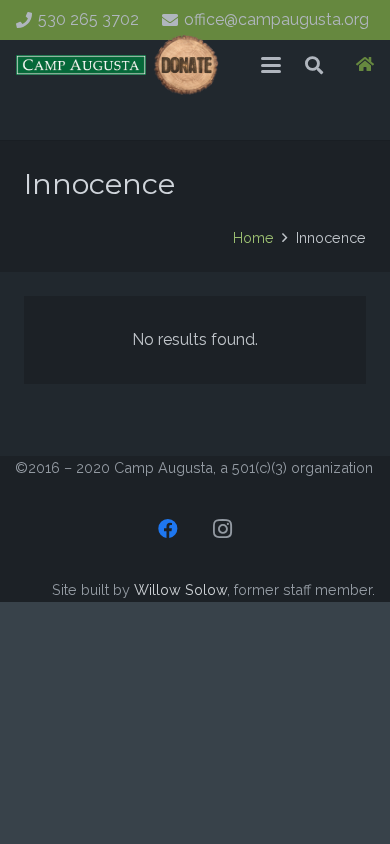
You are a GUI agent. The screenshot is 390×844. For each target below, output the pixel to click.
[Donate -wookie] (186, 65)
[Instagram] (222, 529)
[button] (271, 65)
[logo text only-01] (81, 65)
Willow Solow (180, 589)
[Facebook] (168, 529)
